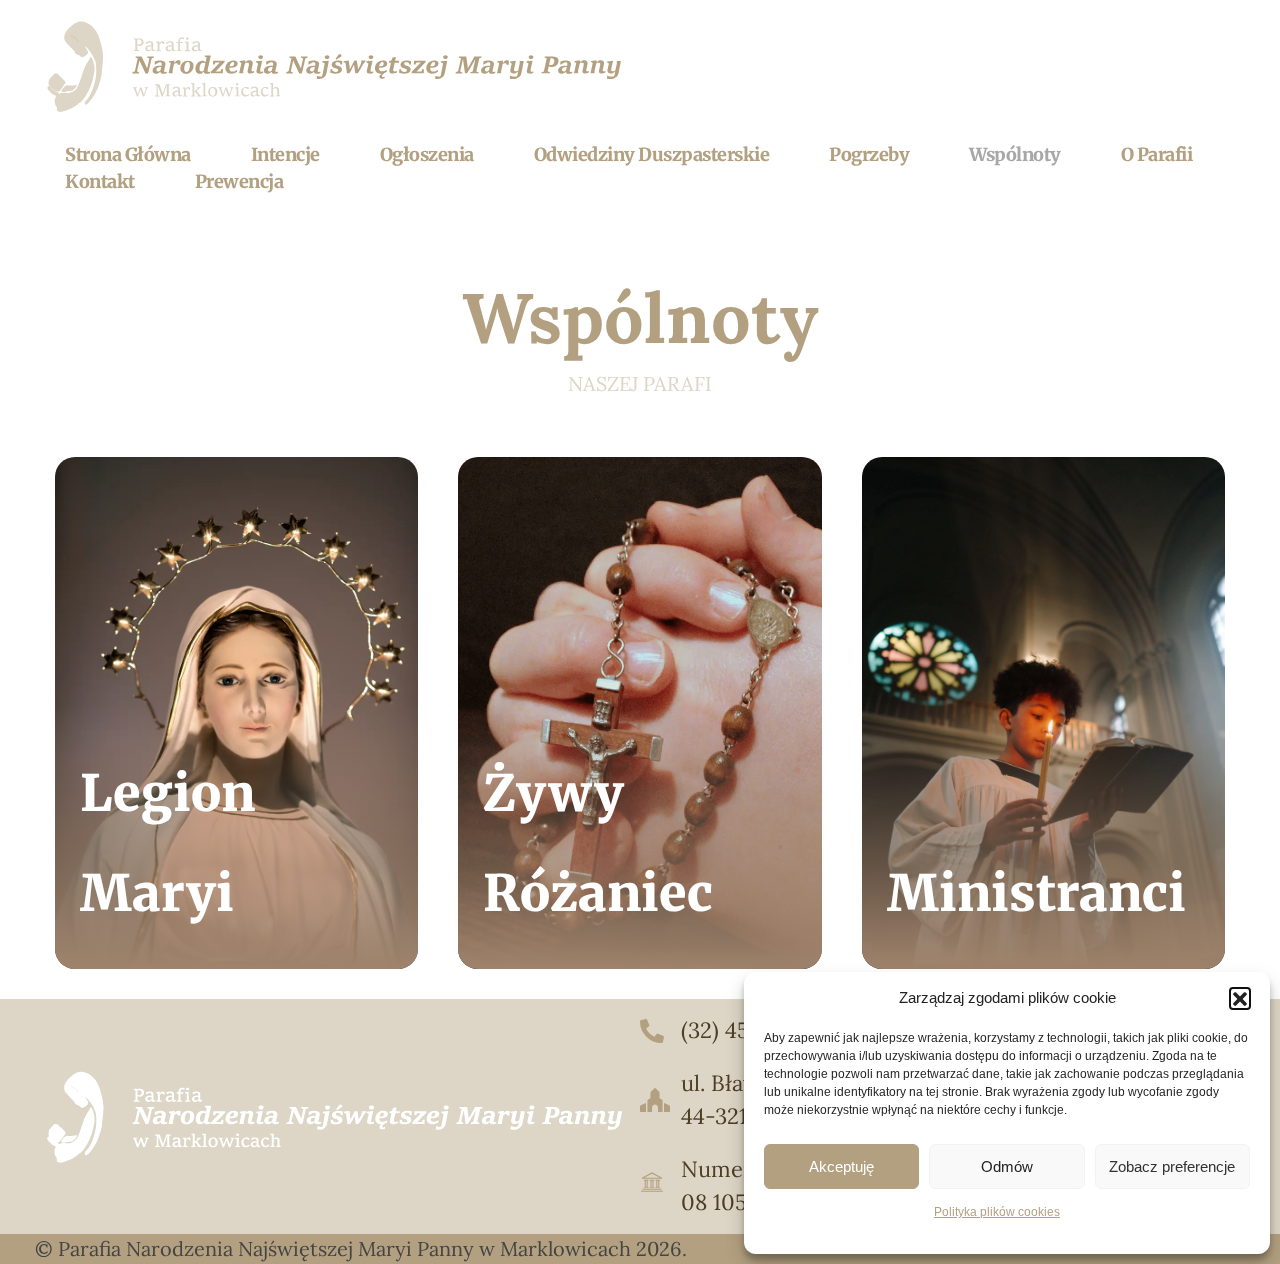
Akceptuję (841, 1166)
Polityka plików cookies (997, 1212)
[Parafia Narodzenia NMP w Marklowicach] (337, 66)
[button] (1240, 998)
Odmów (1007, 1166)
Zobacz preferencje (1172, 1166)
